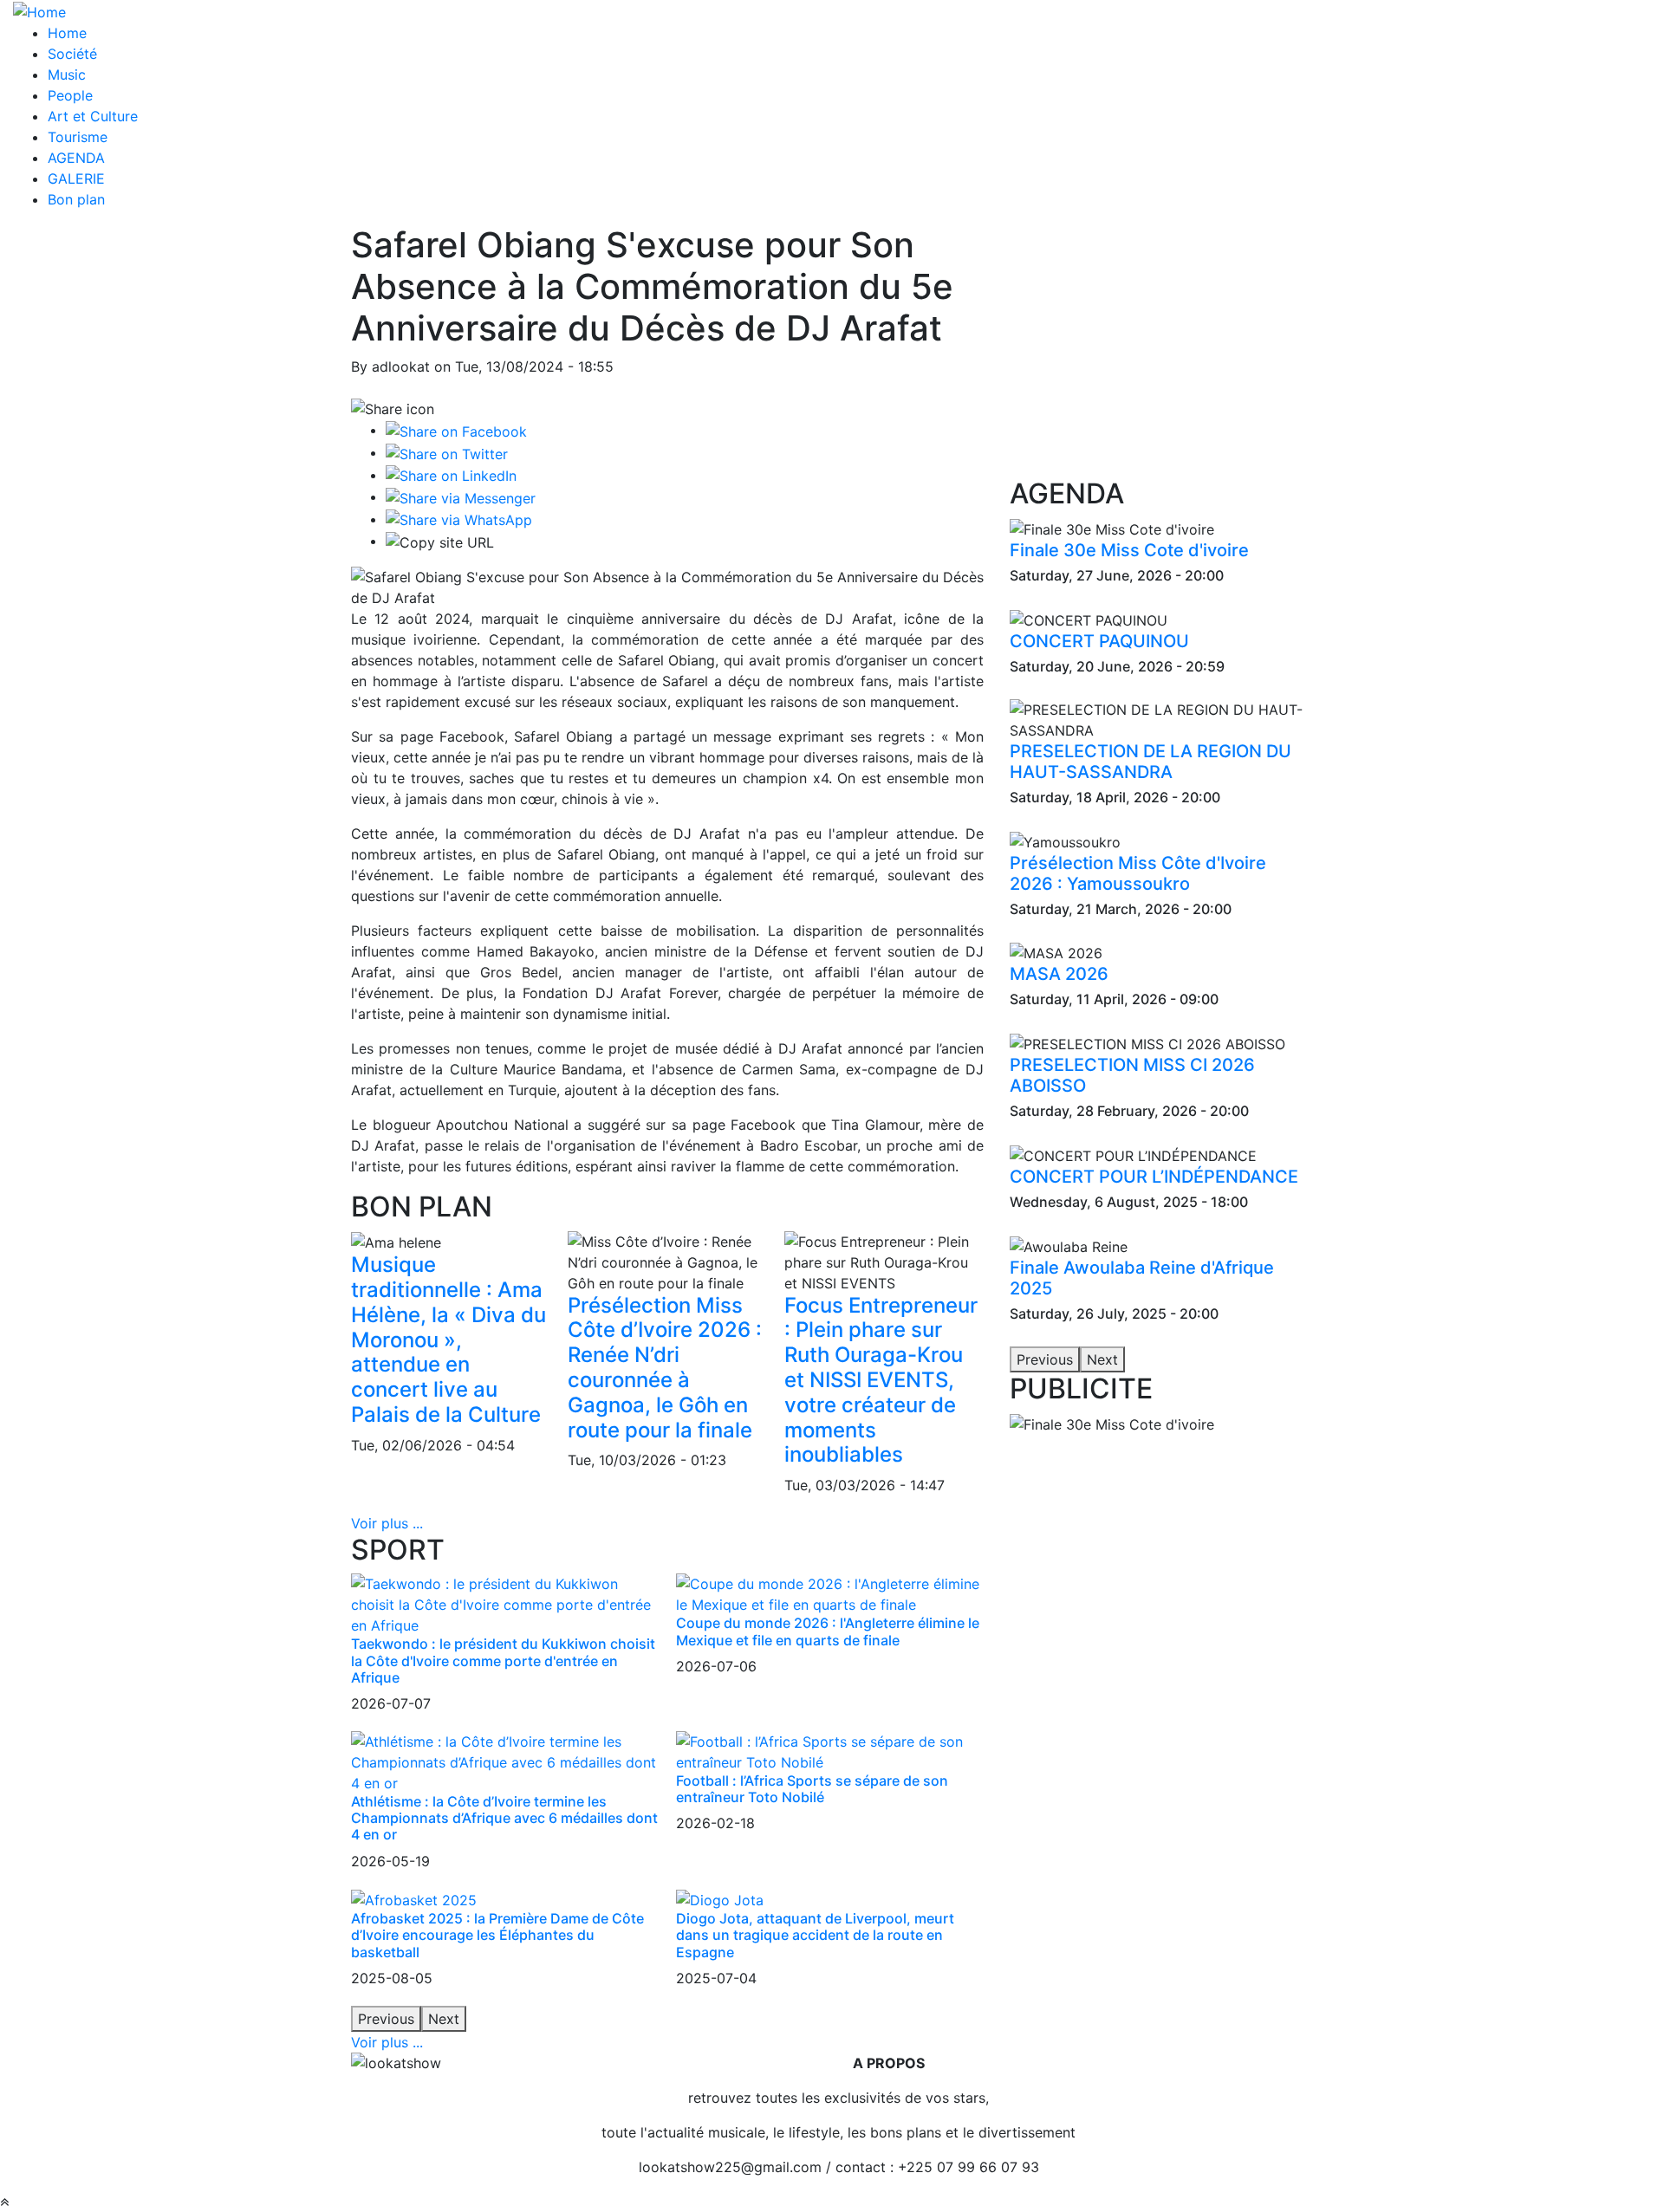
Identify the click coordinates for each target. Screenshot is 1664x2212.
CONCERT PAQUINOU (1099, 641)
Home (67, 33)
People (70, 95)
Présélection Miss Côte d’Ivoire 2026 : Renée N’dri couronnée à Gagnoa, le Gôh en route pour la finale (665, 1368)
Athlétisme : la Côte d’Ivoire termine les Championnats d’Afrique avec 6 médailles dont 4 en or (504, 1818)
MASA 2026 (1059, 974)
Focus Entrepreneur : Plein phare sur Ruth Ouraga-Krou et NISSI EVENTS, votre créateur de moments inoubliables (881, 1380)
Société (72, 54)
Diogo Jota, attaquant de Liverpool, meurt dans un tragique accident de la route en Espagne (815, 1935)
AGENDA (76, 158)
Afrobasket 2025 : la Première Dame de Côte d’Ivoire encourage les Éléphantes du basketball (497, 1935)
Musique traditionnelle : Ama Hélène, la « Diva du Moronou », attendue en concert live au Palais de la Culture (448, 1340)
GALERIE (76, 178)
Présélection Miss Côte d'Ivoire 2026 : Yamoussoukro (1138, 873)
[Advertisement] (1161, 351)
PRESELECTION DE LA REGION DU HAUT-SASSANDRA (1150, 762)
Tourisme (78, 137)
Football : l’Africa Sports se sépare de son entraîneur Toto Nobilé (812, 1789)
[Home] (39, 10)
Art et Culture (93, 116)
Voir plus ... (387, 1523)
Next (444, 2019)
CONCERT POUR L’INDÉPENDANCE (1154, 1177)
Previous (386, 2019)
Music (67, 75)
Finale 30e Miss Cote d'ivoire (1129, 550)
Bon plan (76, 199)
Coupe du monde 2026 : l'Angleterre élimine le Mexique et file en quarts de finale (828, 1631)
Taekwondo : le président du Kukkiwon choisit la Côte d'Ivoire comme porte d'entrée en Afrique (503, 1660)
